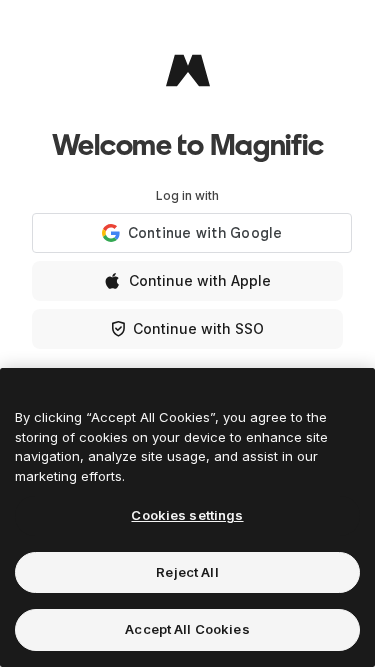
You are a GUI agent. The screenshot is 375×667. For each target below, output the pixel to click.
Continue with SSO (198, 328)
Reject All (187, 572)
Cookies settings (187, 515)
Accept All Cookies (187, 629)
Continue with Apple (200, 280)
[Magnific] (188, 70)
